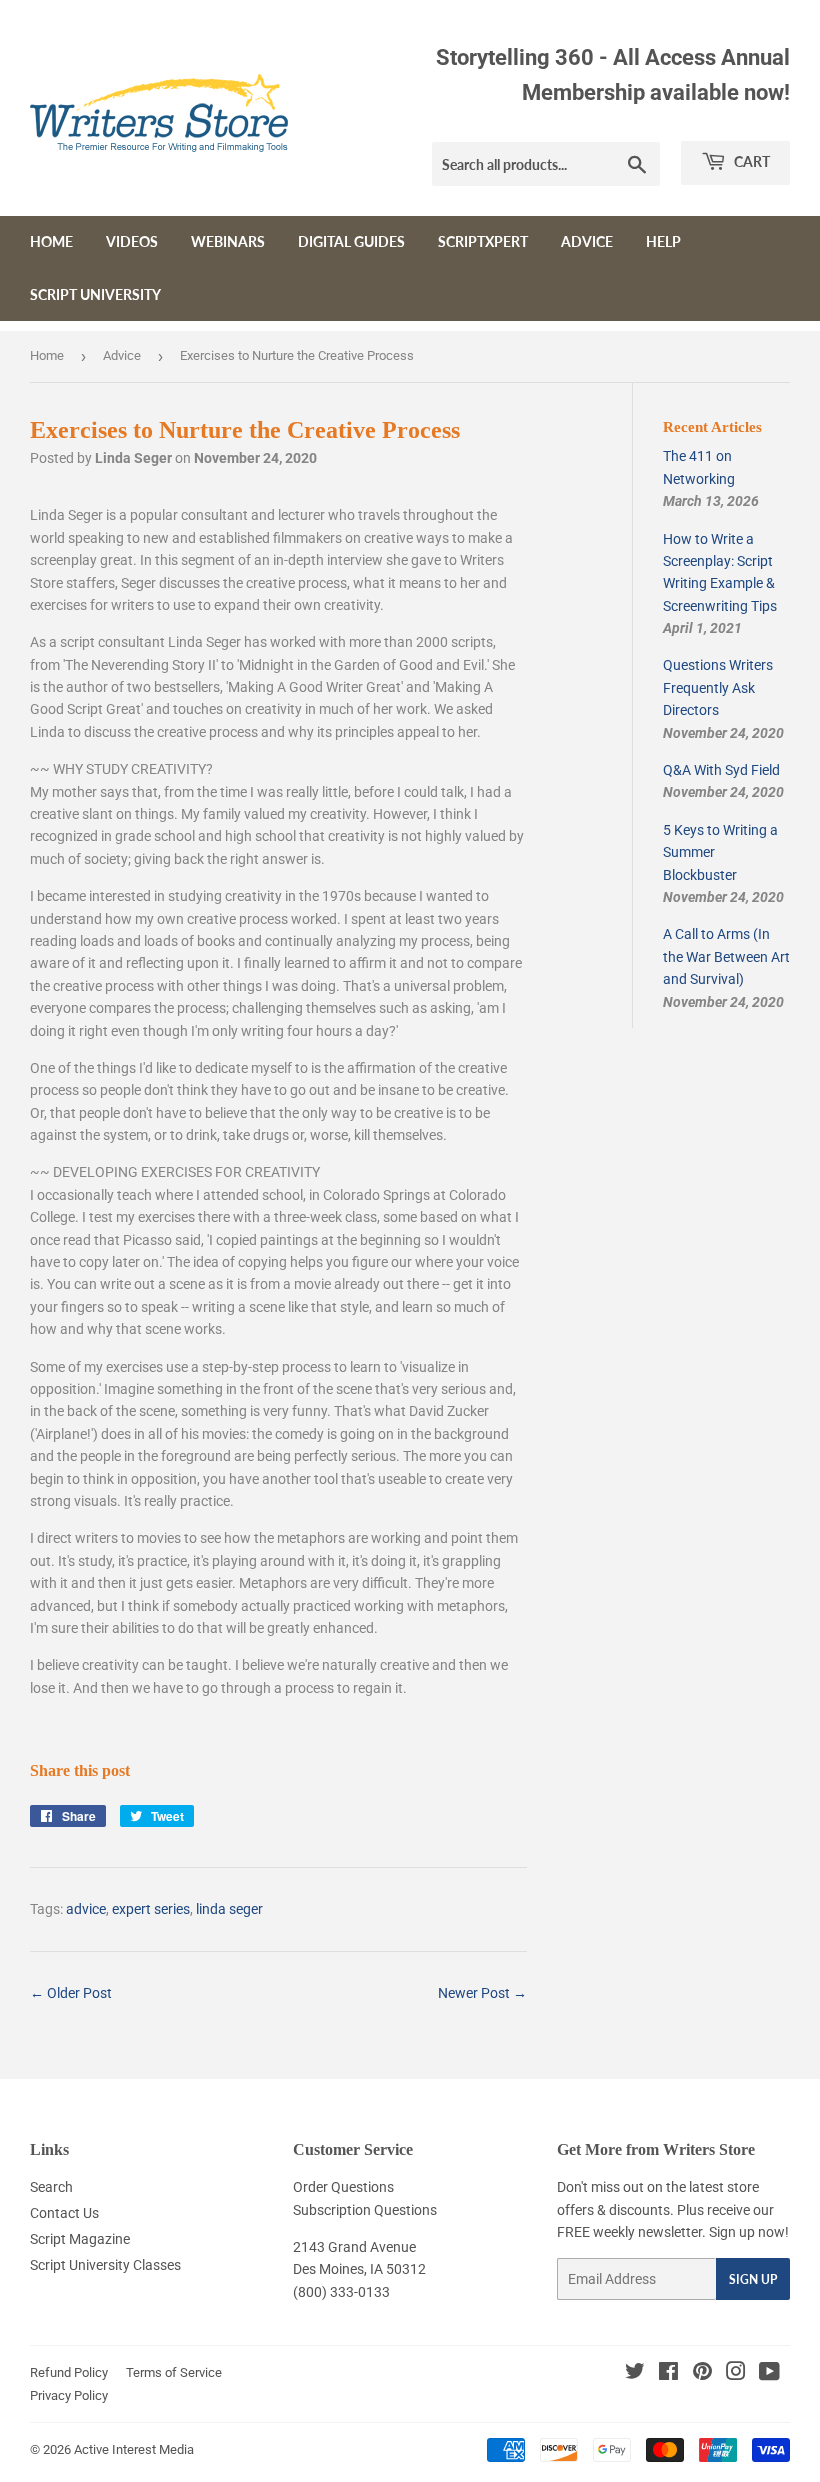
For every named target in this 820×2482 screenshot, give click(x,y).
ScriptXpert (483, 241)
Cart (750, 161)
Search (51, 2187)
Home (51, 241)
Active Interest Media (134, 2449)
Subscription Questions (365, 2210)
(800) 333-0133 (341, 2292)
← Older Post (71, 1993)
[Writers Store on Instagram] (736, 2374)
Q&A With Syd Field (721, 770)
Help (663, 241)
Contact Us (64, 2213)
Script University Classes (105, 2265)
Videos (132, 241)
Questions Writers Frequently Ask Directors (718, 687)
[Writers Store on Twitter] (635, 2374)
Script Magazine (80, 2239)
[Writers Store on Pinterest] (702, 2374)
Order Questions (343, 2187)
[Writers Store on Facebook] (668, 2374)
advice (86, 1909)
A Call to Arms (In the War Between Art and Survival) (726, 956)
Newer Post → (482, 1993)
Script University (95, 294)
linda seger (229, 1909)
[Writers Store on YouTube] (769, 2374)
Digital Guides (351, 241)
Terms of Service (174, 2372)
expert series (151, 1909)
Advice (587, 241)
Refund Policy (69, 2372)
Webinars (228, 241)
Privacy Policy (69, 2395)
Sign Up (753, 2279)
